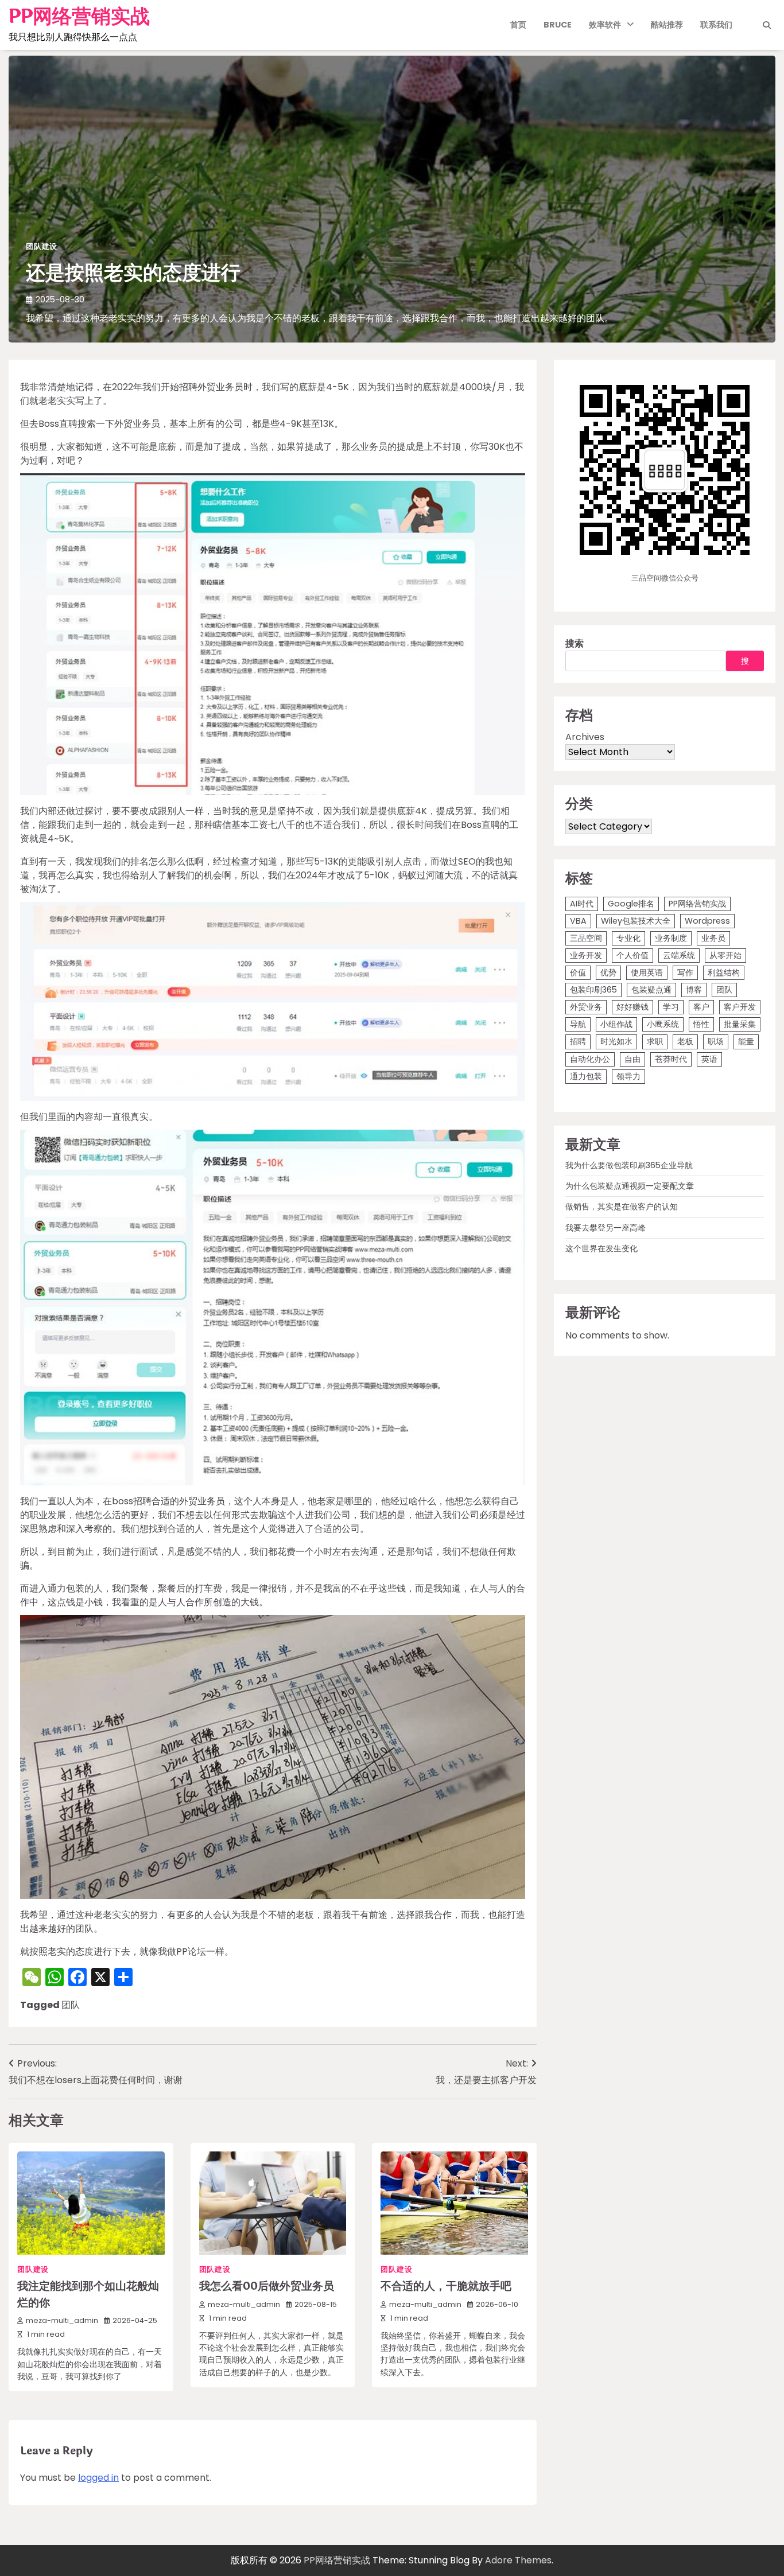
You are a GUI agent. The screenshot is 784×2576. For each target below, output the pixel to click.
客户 (701, 1007)
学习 (671, 1007)
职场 (716, 1041)
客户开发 (740, 1007)
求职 (655, 1041)
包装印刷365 (593, 990)
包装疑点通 (651, 990)
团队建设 (42, 246)
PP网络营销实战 (79, 17)
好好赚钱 (632, 1007)
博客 (694, 990)
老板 (685, 1041)
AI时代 (582, 904)
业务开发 (586, 955)
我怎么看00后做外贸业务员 (267, 2286)
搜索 (575, 643)
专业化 (628, 938)
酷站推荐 (667, 25)
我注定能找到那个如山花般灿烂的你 (88, 2295)
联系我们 (716, 25)
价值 (578, 972)
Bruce (558, 25)
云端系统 (679, 955)
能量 (746, 1041)
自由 (632, 1059)
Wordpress (707, 921)
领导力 (628, 1076)
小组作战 (616, 1024)
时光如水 (616, 1041)
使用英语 (647, 972)
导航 (578, 1024)
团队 (71, 2005)
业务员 (713, 938)
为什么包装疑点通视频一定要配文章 (630, 1186)
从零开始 (725, 955)
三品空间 (586, 938)
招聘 (578, 1041)
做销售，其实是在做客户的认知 (622, 1207)
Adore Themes (518, 2560)
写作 (685, 972)
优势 (608, 972)
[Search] (767, 25)
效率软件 (605, 25)
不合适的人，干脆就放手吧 (446, 2286)
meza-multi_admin (62, 2320)
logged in (98, 2478)
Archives (585, 737)
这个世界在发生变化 (601, 1248)
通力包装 (586, 1076)
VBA (578, 921)
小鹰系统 (663, 1024)
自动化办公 (590, 1059)
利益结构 (724, 972)
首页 (518, 25)
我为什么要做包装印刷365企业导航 (629, 1165)
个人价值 (632, 955)
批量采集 (740, 1024)
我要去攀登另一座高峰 (606, 1227)
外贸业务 (586, 1007)
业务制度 (671, 938)
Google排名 (631, 904)
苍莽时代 (671, 1059)
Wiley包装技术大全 (636, 921)
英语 (709, 1059)
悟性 (701, 1024)
